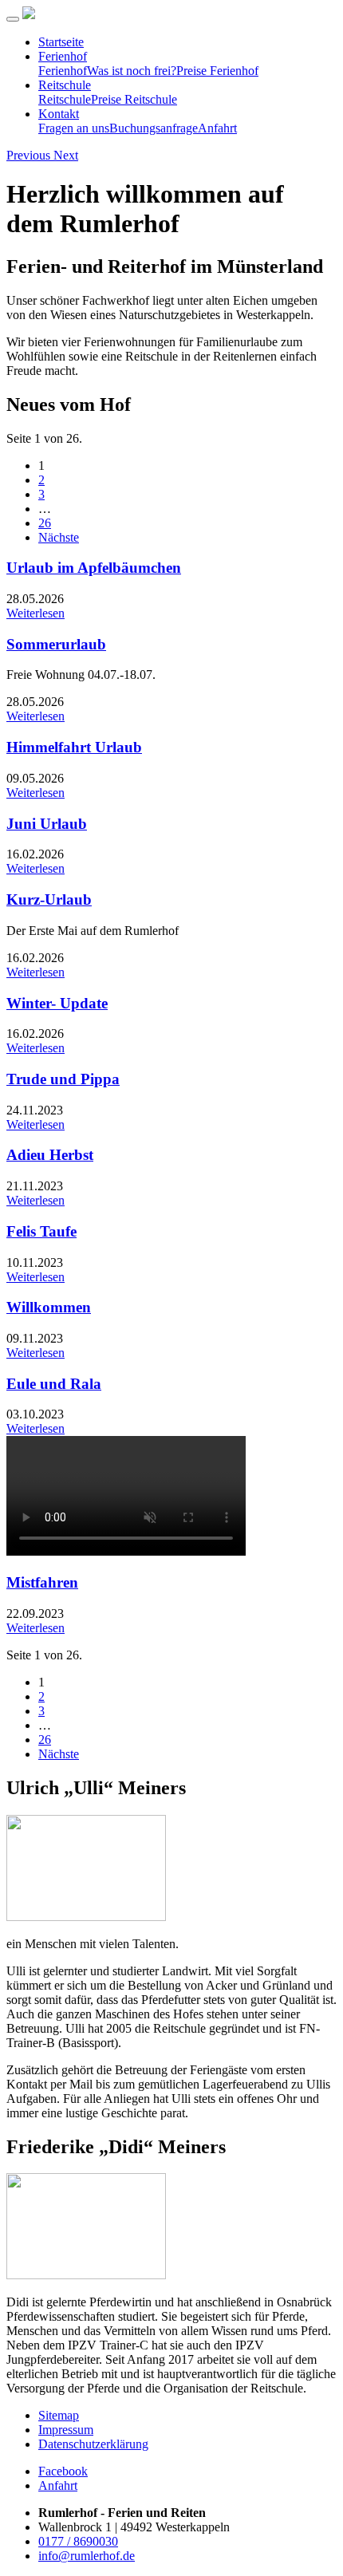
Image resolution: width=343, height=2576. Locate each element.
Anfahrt (217, 128)
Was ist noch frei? (132, 71)
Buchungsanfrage (154, 128)
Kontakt (59, 114)
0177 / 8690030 (78, 2541)
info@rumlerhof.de (87, 2556)
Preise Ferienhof (217, 71)
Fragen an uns (74, 128)
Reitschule (65, 85)
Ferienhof (63, 56)
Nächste (59, 537)
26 (45, 523)
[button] (30, 155)
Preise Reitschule (134, 99)
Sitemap (59, 2415)
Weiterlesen (35, 613)
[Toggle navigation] (13, 19)
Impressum (66, 2430)
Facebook (63, 2471)
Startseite (61, 42)
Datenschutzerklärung (93, 2444)
